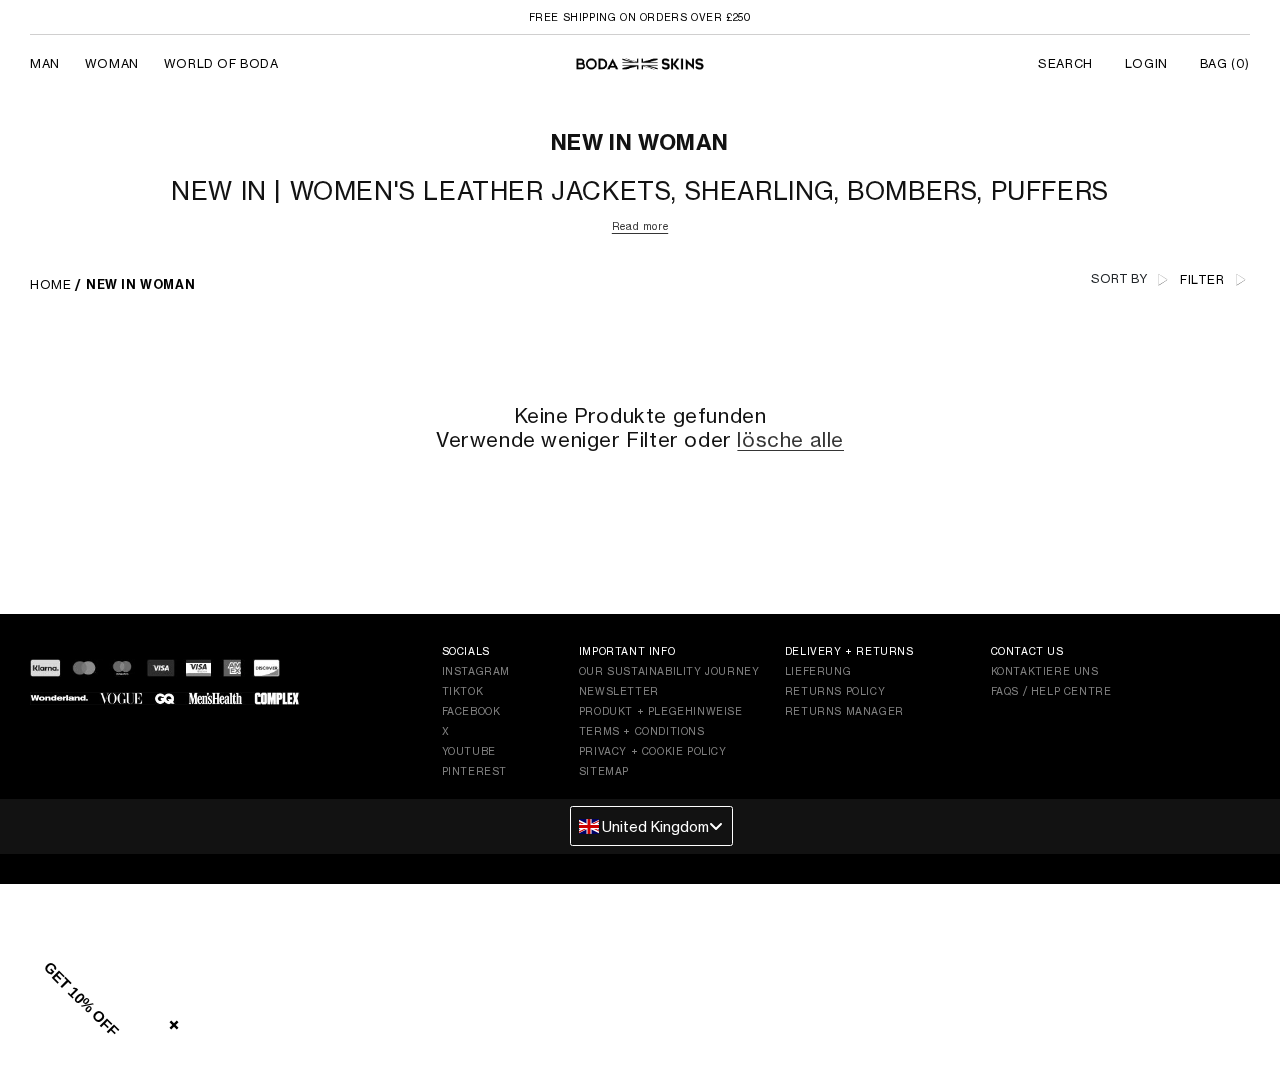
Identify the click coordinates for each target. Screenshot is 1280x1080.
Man (45, 63)
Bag (1225, 63)
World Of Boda (221, 63)
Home (50, 284)
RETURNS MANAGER (844, 711)
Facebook (471, 711)
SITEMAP (604, 771)
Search (1065, 63)
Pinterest (474, 771)
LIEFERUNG (818, 671)
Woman (112, 63)
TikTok (463, 691)
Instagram (476, 671)
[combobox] (651, 826)
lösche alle (790, 440)
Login (1146, 63)
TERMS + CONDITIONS (642, 731)
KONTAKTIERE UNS (1045, 671)
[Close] (170, 1021)
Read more (640, 226)
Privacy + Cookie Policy (653, 751)
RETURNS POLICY (835, 691)
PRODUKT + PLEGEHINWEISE (661, 711)
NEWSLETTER (619, 691)
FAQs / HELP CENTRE (1051, 691)
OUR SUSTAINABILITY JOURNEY (669, 671)
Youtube (469, 751)
